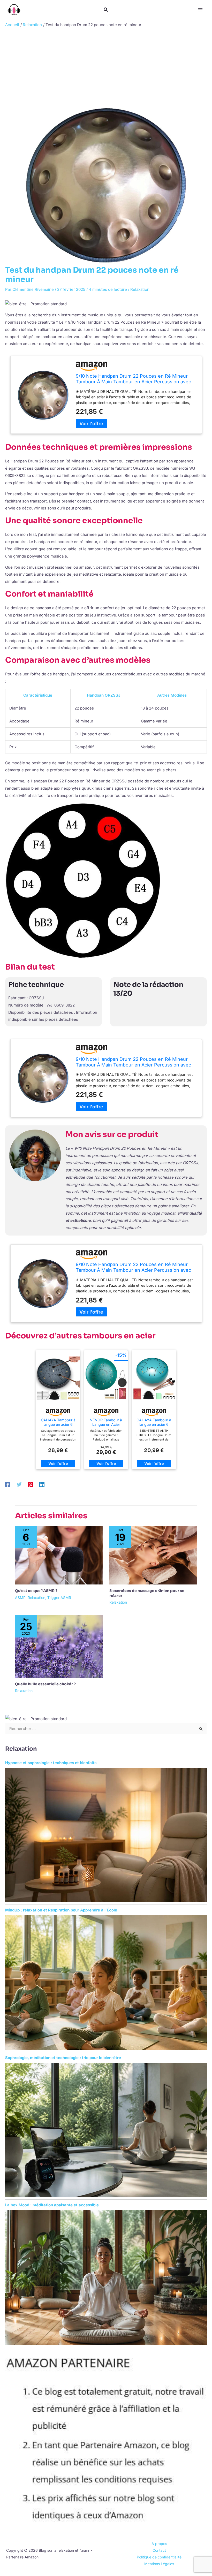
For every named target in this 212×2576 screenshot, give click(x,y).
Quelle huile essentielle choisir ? (45, 1684)
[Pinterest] (31, 1484)
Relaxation (140, 289)
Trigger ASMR (59, 1598)
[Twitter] (19, 1484)
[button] (106, 10)
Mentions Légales (159, 2564)
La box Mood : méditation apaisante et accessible (52, 2205)
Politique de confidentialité (159, 2557)
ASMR (20, 1598)
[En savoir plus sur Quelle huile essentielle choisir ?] (59, 1646)
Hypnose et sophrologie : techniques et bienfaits (51, 1763)
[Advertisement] (106, 69)
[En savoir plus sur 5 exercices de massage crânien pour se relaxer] (153, 1555)
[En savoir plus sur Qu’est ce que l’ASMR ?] (59, 1555)
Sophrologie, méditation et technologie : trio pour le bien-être (63, 2058)
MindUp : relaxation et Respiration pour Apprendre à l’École (61, 1910)
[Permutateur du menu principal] (200, 10)
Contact (159, 2550)
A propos (159, 2544)
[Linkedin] (42, 1484)
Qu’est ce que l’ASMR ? (36, 1591)
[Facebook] (8, 1484)
